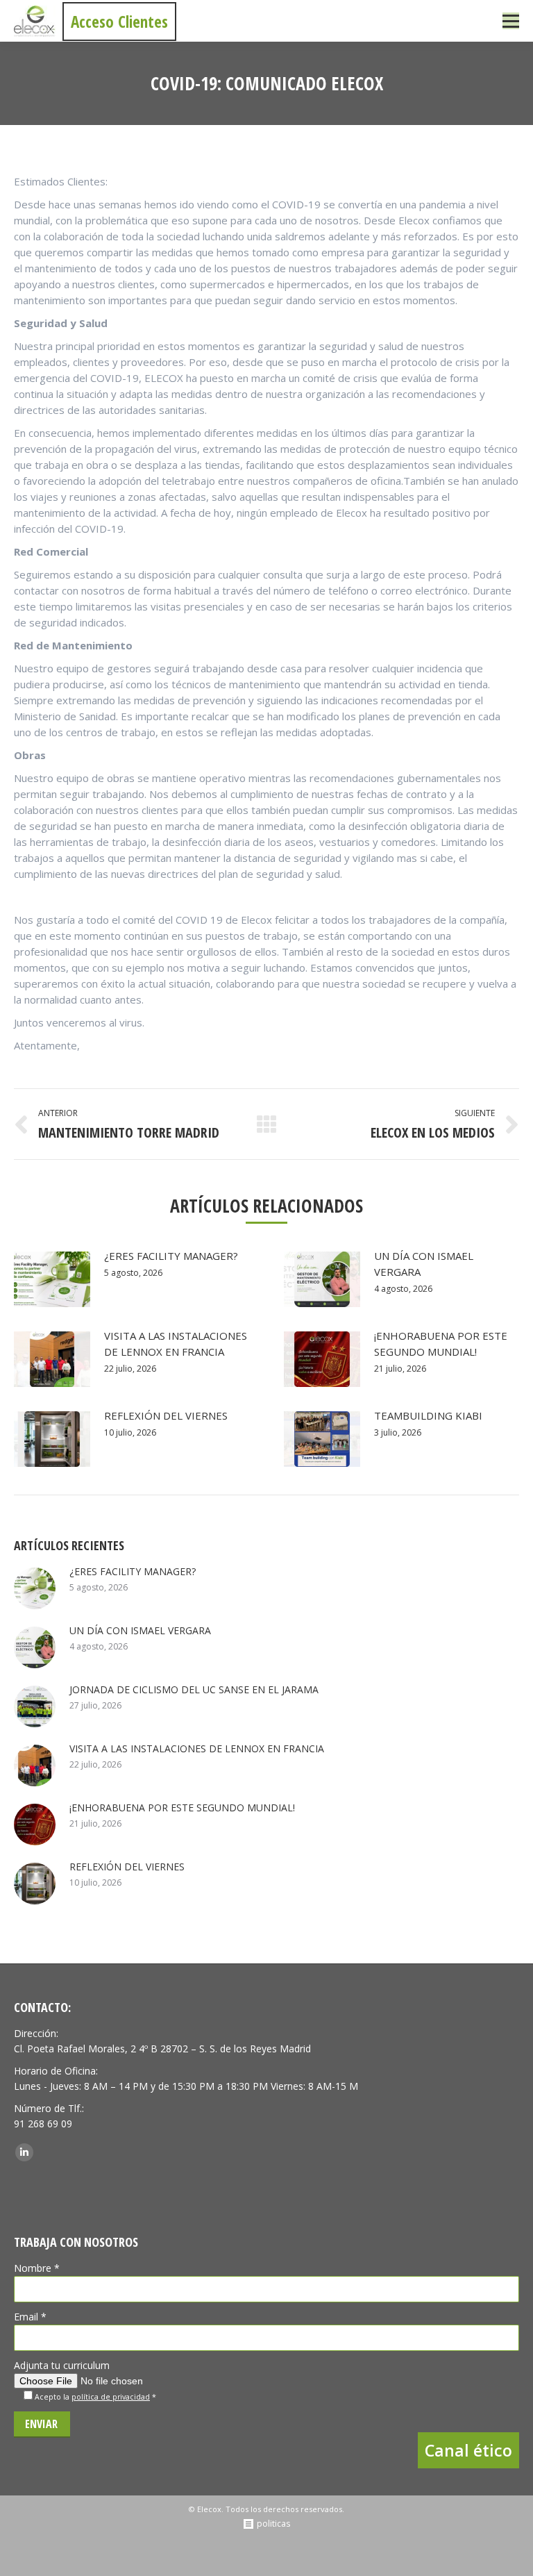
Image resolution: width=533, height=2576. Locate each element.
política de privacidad (111, 2397)
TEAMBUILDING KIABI (428, 1415)
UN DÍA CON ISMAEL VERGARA (424, 1264)
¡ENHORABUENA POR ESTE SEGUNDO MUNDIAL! (441, 1344)
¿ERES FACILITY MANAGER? (171, 1256)
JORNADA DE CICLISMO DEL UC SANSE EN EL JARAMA (194, 1689)
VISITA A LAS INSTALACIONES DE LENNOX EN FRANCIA (176, 1344)
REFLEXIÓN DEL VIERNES (166, 1415)
